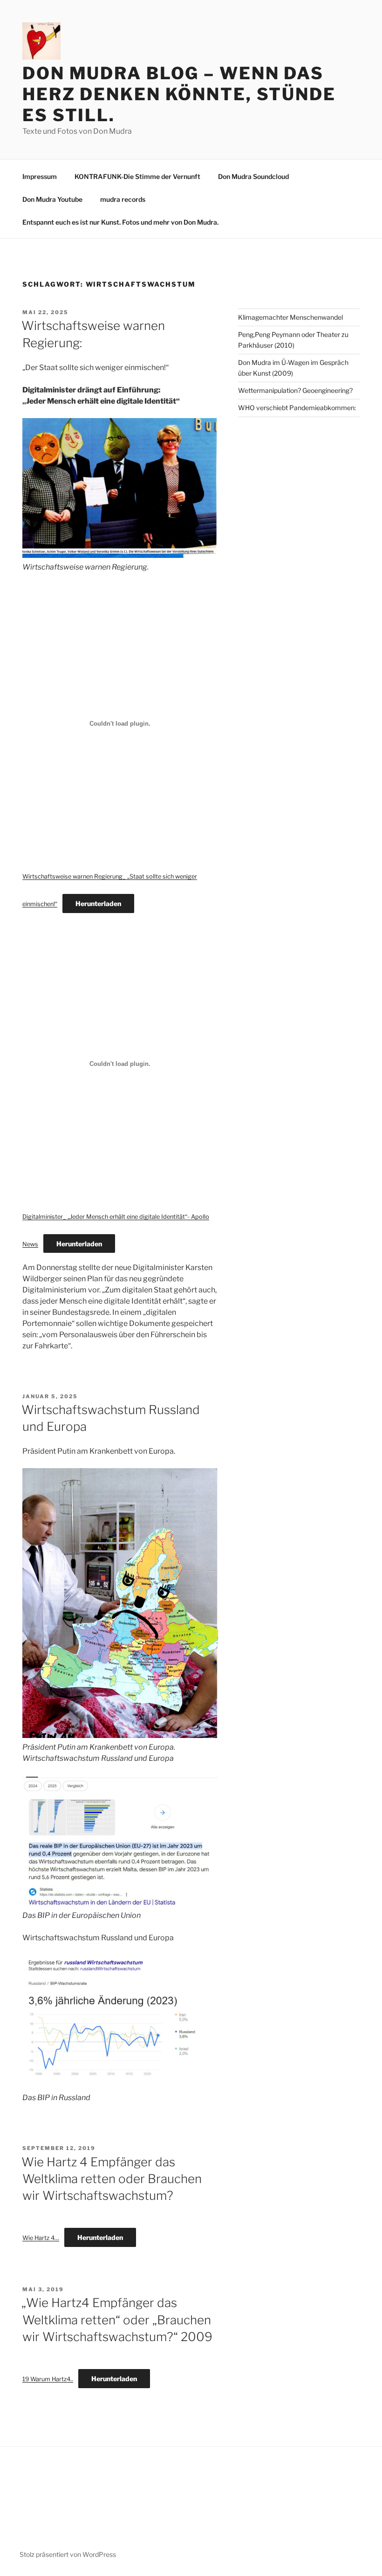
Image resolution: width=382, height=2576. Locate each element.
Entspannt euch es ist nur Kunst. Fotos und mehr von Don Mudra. (120, 222)
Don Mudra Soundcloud (253, 176)
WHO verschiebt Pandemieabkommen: (297, 408)
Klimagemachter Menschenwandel (290, 317)
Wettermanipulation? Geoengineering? (295, 390)
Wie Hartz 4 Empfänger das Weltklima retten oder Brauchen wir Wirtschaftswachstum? (112, 2179)
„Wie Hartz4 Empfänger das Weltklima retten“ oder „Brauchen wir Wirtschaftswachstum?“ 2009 (117, 2320)
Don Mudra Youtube (52, 199)
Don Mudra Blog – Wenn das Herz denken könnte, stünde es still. (179, 94)
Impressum (40, 176)
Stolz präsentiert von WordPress (68, 2554)
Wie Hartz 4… (41, 2238)
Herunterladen (98, 903)
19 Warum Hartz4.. (48, 2379)
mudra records (123, 199)
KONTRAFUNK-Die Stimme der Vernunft (137, 176)
